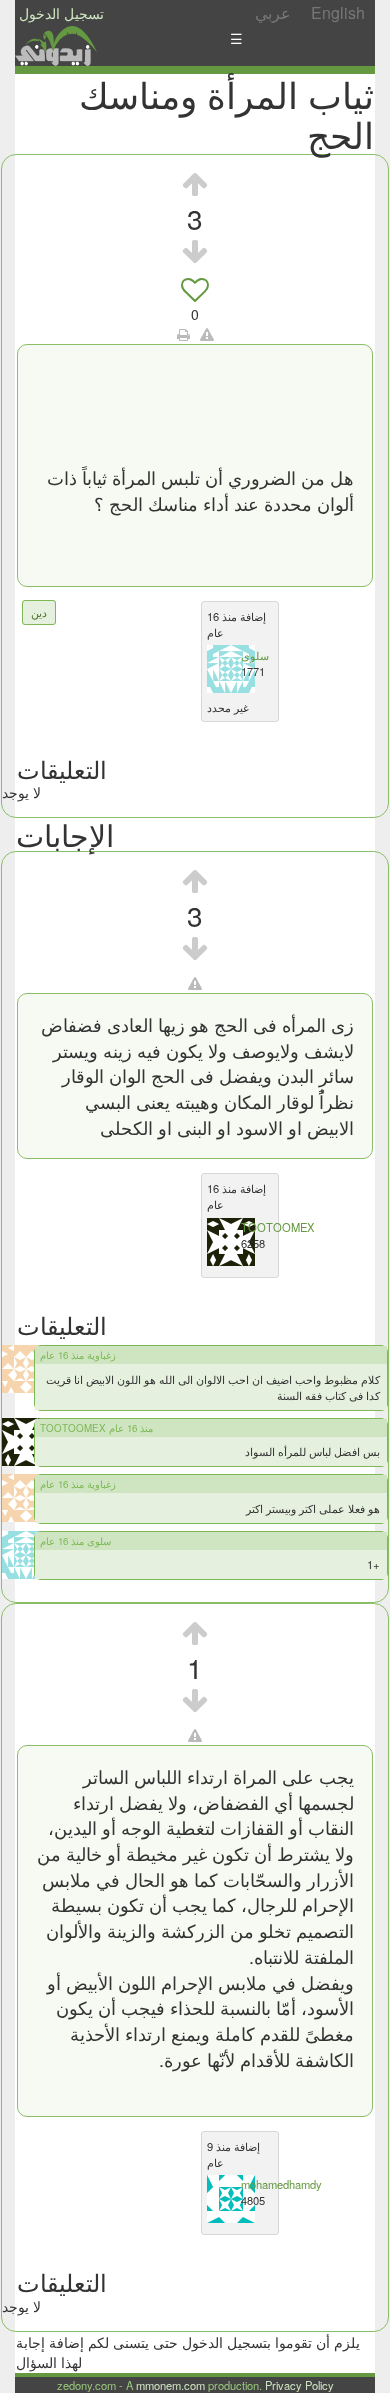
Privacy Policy (299, 2385)
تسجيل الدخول (61, 13)
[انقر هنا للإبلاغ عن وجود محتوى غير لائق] (207, 334)
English (338, 12)
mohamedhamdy (281, 2184)
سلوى (255, 655)
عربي (273, 12)
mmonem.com (170, 2385)
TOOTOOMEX (277, 1227)
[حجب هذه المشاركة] (195, 983)
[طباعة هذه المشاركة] (183, 334)
